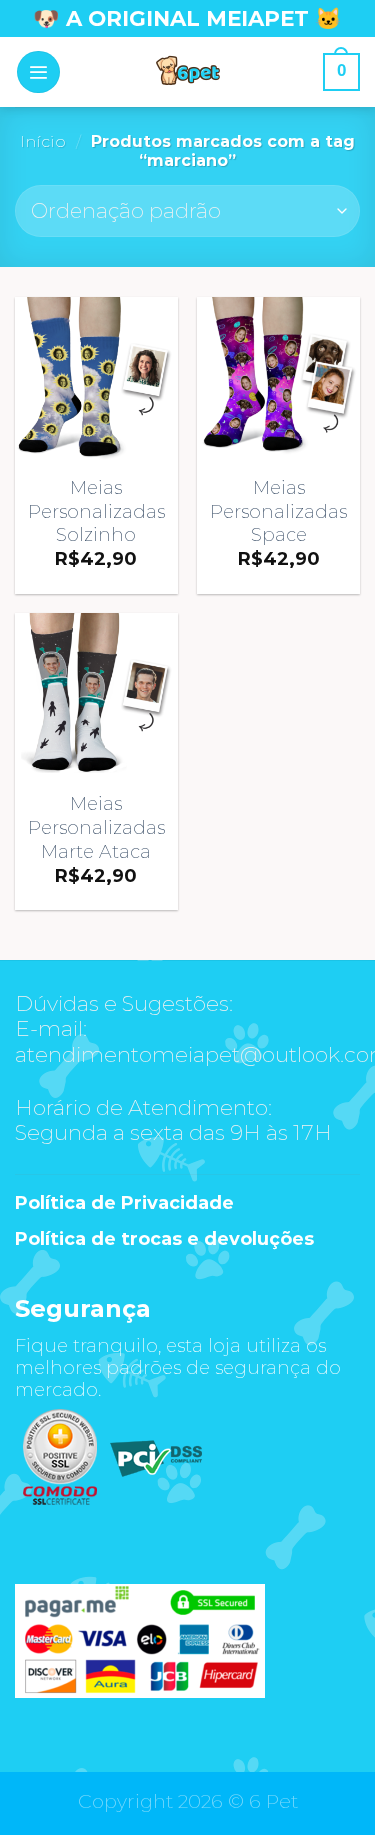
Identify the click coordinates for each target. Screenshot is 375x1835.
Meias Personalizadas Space (278, 511)
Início (43, 141)
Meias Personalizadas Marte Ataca (96, 827)
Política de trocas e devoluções (164, 1239)
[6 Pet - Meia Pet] (188, 72)
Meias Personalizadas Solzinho (96, 511)
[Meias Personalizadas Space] (278, 378)
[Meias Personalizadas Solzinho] (96, 378)
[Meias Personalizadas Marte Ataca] (96, 694)
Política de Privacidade (124, 1203)
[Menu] (38, 72)
